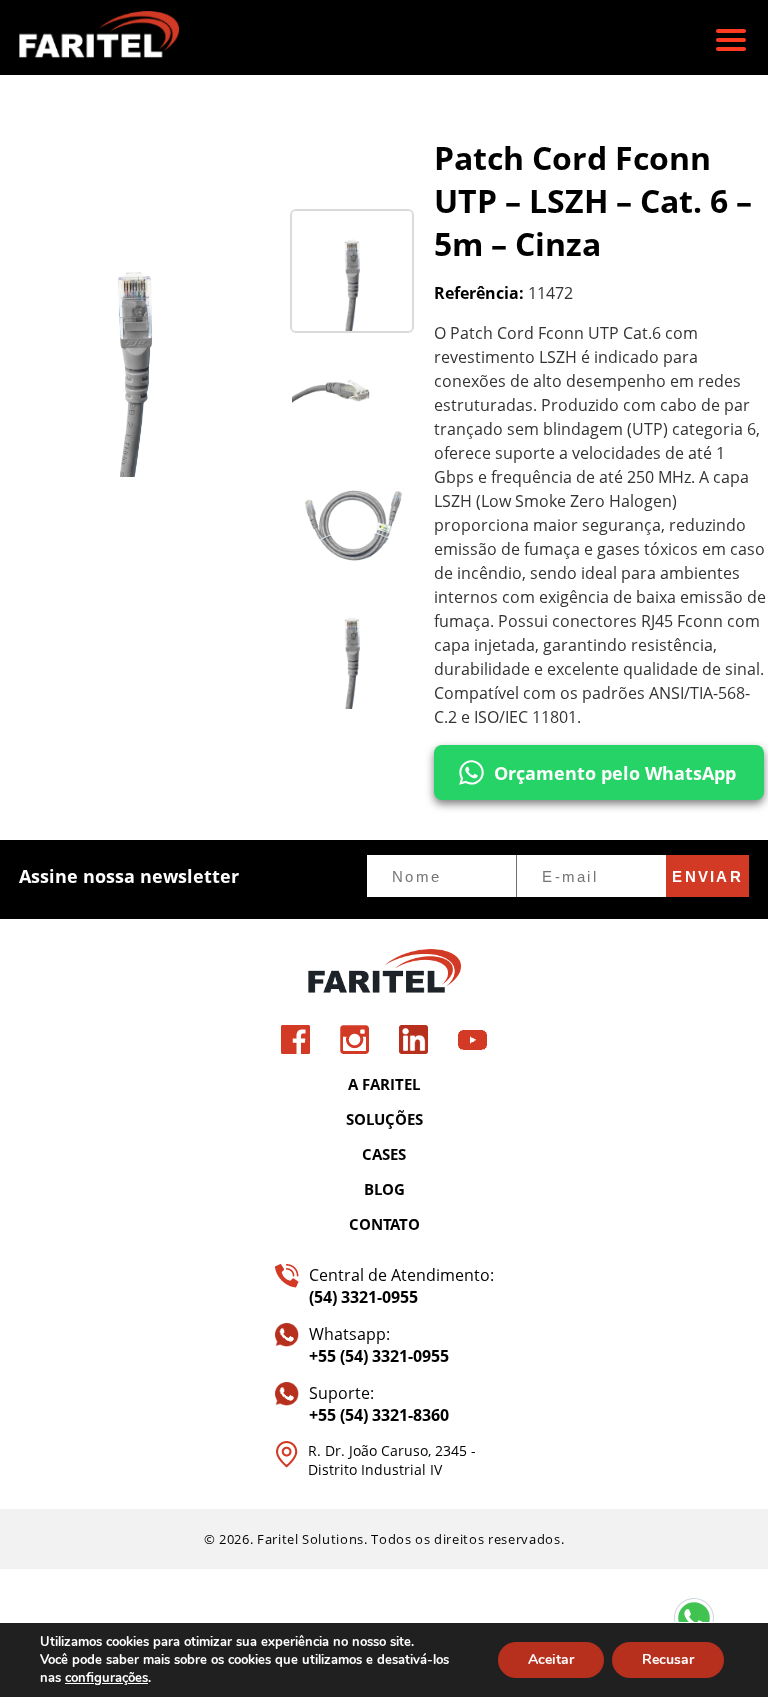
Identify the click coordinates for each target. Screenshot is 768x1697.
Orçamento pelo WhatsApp (615, 773)
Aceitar (551, 1659)
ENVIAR (707, 876)
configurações (106, 1678)
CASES (384, 1154)
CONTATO (384, 1224)
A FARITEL (384, 1084)
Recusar (668, 1659)
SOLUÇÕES (384, 1119)
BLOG (384, 1189)
